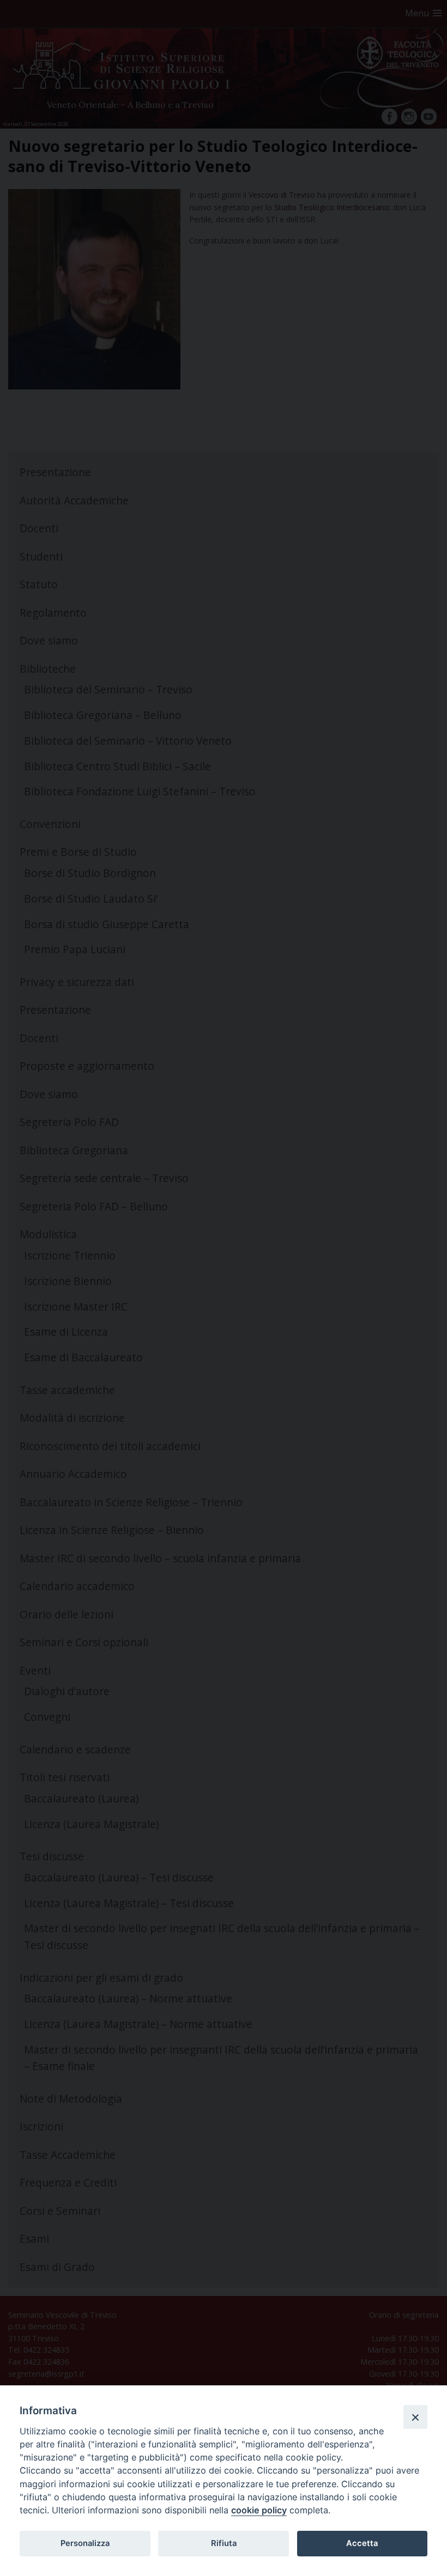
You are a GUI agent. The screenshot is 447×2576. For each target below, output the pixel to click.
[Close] (415, 2417)
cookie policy (259, 2510)
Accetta (362, 2543)
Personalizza (85, 2543)
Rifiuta (224, 2543)
